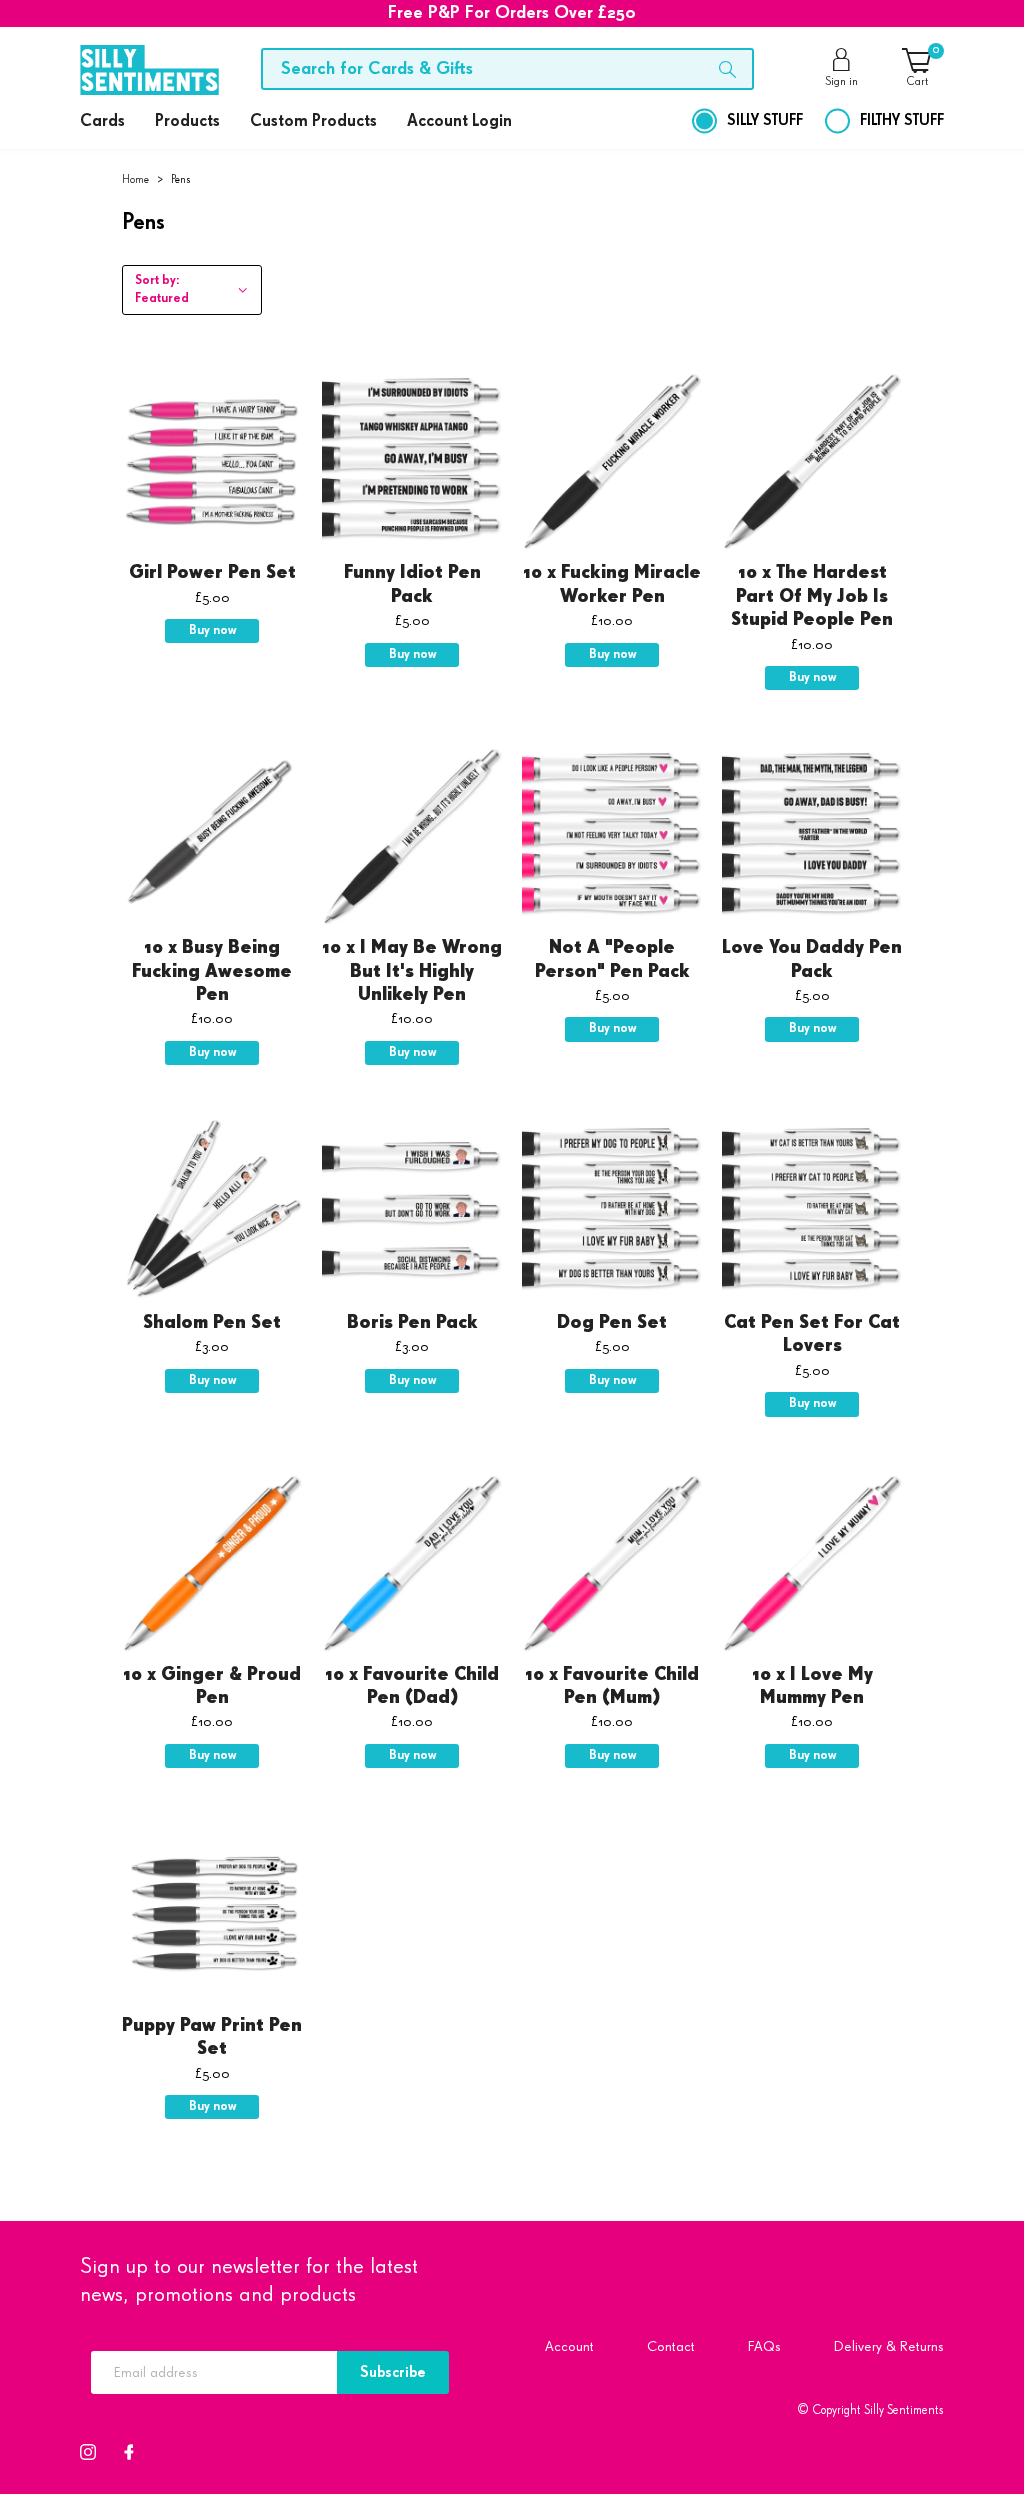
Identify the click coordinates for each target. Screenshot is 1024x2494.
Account (569, 2346)
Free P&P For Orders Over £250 (512, 13)
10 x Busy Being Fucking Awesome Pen (212, 971)
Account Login (459, 121)
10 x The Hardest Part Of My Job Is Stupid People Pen (812, 596)
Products (187, 121)
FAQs (764, 2346)
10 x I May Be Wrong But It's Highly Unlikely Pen (412, 971)
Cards (102, 121)
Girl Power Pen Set (212, 573)
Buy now (212, 630)
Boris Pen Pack (412, 1323)
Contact (671, 2346)
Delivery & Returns (889, 2346)
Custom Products (313, 121)
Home (135, 179)
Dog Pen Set (612, 1323)
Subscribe (393, 2372)
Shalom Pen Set (212, 1323)
